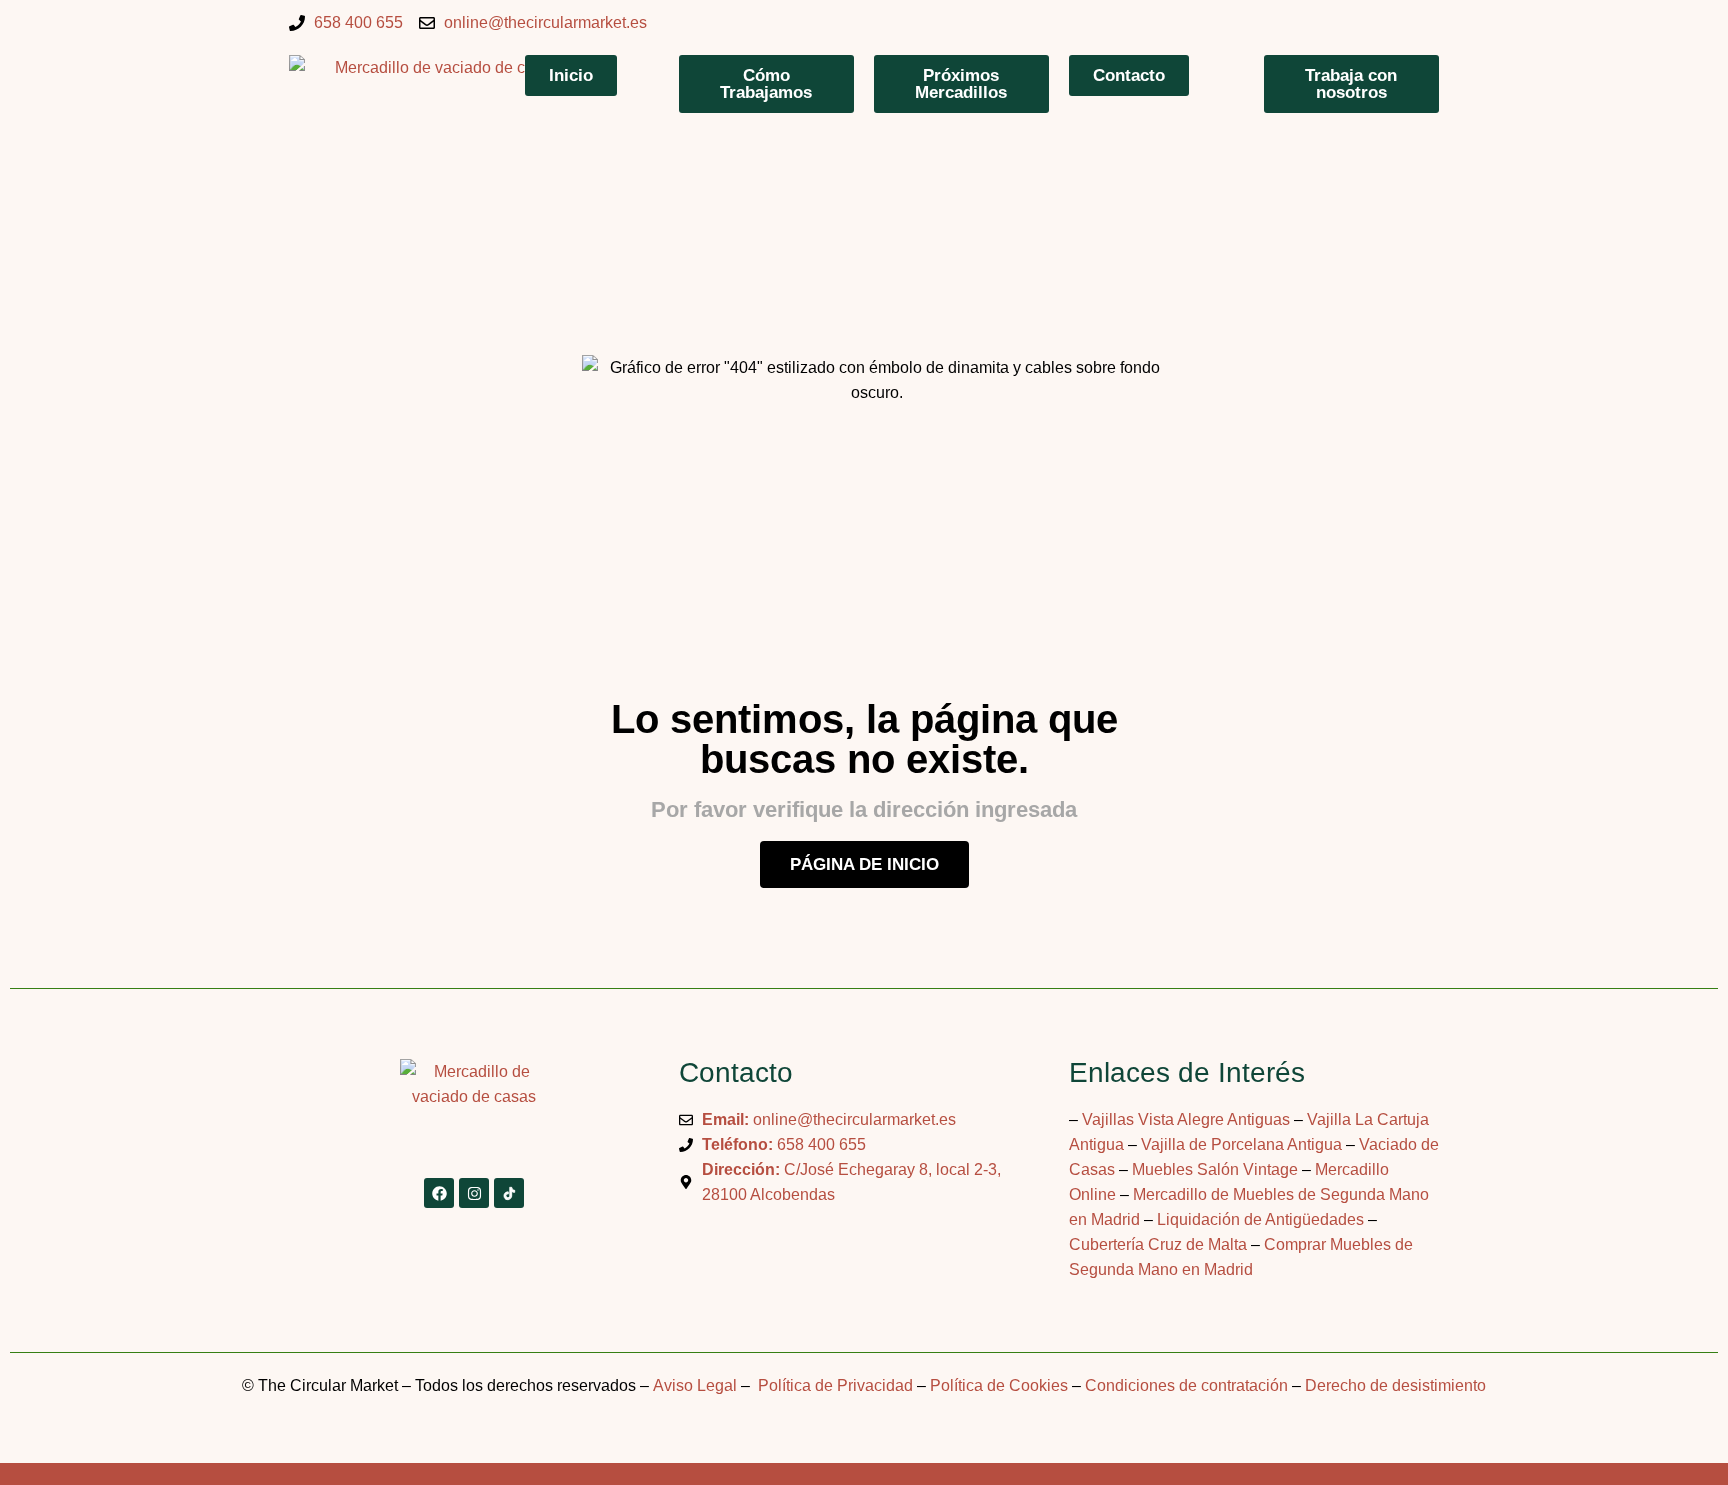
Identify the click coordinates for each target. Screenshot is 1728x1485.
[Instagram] (474, 1193)
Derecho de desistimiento (1395, 1385)
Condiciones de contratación (1186, 1385)
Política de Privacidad (833, 1385)
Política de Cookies (999, 1385)
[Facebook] (439, 1193)
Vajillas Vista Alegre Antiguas (1186, 1119)
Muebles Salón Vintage (1215, 1169)
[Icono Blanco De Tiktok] (509, 1193)
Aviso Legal (695, 1385)
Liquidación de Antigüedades (1260, 1219)
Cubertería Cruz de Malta (1158, 1244)
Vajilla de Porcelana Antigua (1241, 1144)
